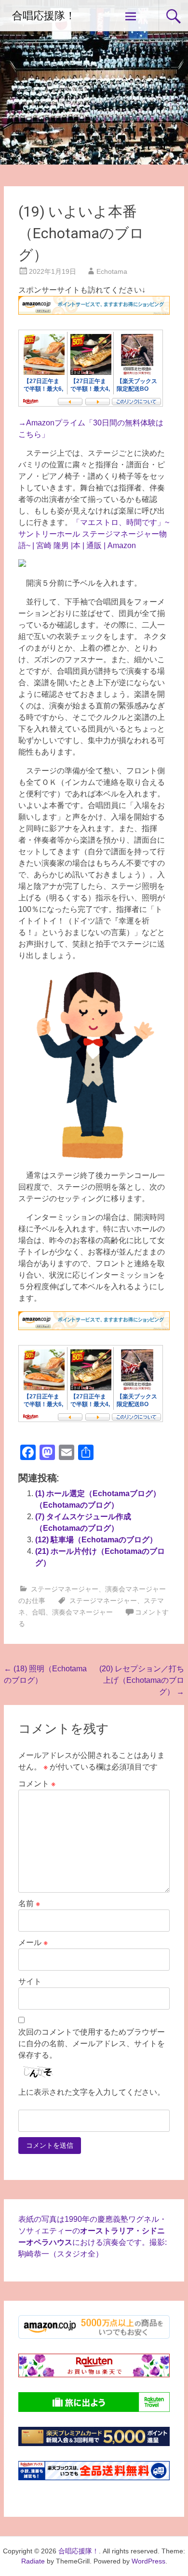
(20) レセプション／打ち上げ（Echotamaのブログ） (142, 1680)
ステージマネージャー (65, 1589)
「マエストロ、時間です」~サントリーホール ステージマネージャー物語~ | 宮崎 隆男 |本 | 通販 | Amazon (94, 534)
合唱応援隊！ (44, 16)
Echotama (112, 271)
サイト (30, 1981)
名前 (29, 1903)
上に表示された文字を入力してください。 (92, 2092)
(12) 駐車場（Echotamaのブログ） (96, 1540)
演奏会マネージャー (82, 1612)
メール (33, 1942)
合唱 (39, 1612)
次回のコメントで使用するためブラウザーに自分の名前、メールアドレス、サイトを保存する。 (92, 2044)
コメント (37, 1784)
